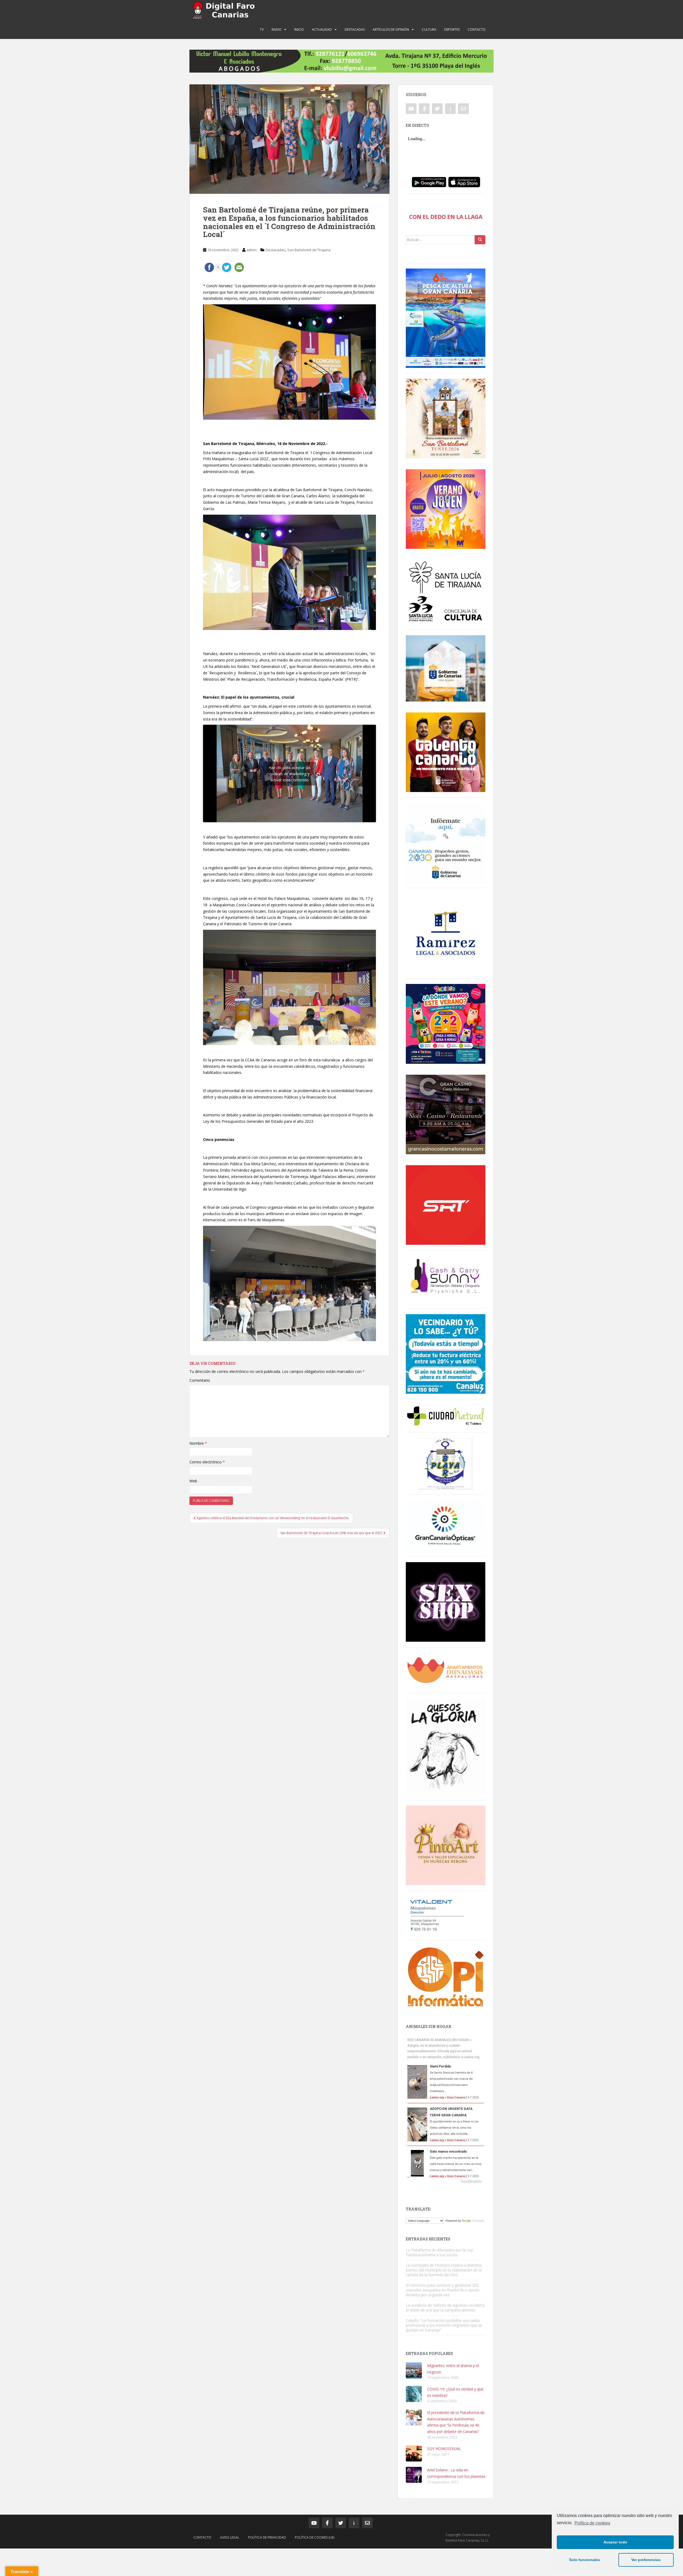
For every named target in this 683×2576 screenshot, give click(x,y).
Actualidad (322, 29)
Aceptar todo (615, 2542)
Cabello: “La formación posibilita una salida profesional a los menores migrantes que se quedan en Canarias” (444, 2325)
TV (262, 29)
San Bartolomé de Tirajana (309, 250)
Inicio (299, 29)
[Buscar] (480, 240)
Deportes (452, 29)
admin (252, 250)
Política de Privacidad (267, 2537)
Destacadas (355, 29)
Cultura (429, 29)
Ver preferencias (646, 2560)
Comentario (200, 1380)
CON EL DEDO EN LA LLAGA (446, 217)
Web (193, 1481)
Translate (478, 2221)
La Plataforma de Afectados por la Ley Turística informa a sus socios (439, 2252)
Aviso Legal (230, 2537)
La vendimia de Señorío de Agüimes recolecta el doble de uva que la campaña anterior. (445, 2308)
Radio (277, 29)
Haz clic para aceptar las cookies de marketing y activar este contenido (290, 773)
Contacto (477, 29)
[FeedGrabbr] (446, 2181)
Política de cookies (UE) (315, 2537)
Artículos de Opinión (391, 29)
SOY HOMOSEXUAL (444, 2449)
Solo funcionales (585, 2560)
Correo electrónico (207, 1462)
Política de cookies (592, 2523)
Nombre (198, 1443)
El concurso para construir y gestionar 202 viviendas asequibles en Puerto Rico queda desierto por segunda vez (442, 2290)
